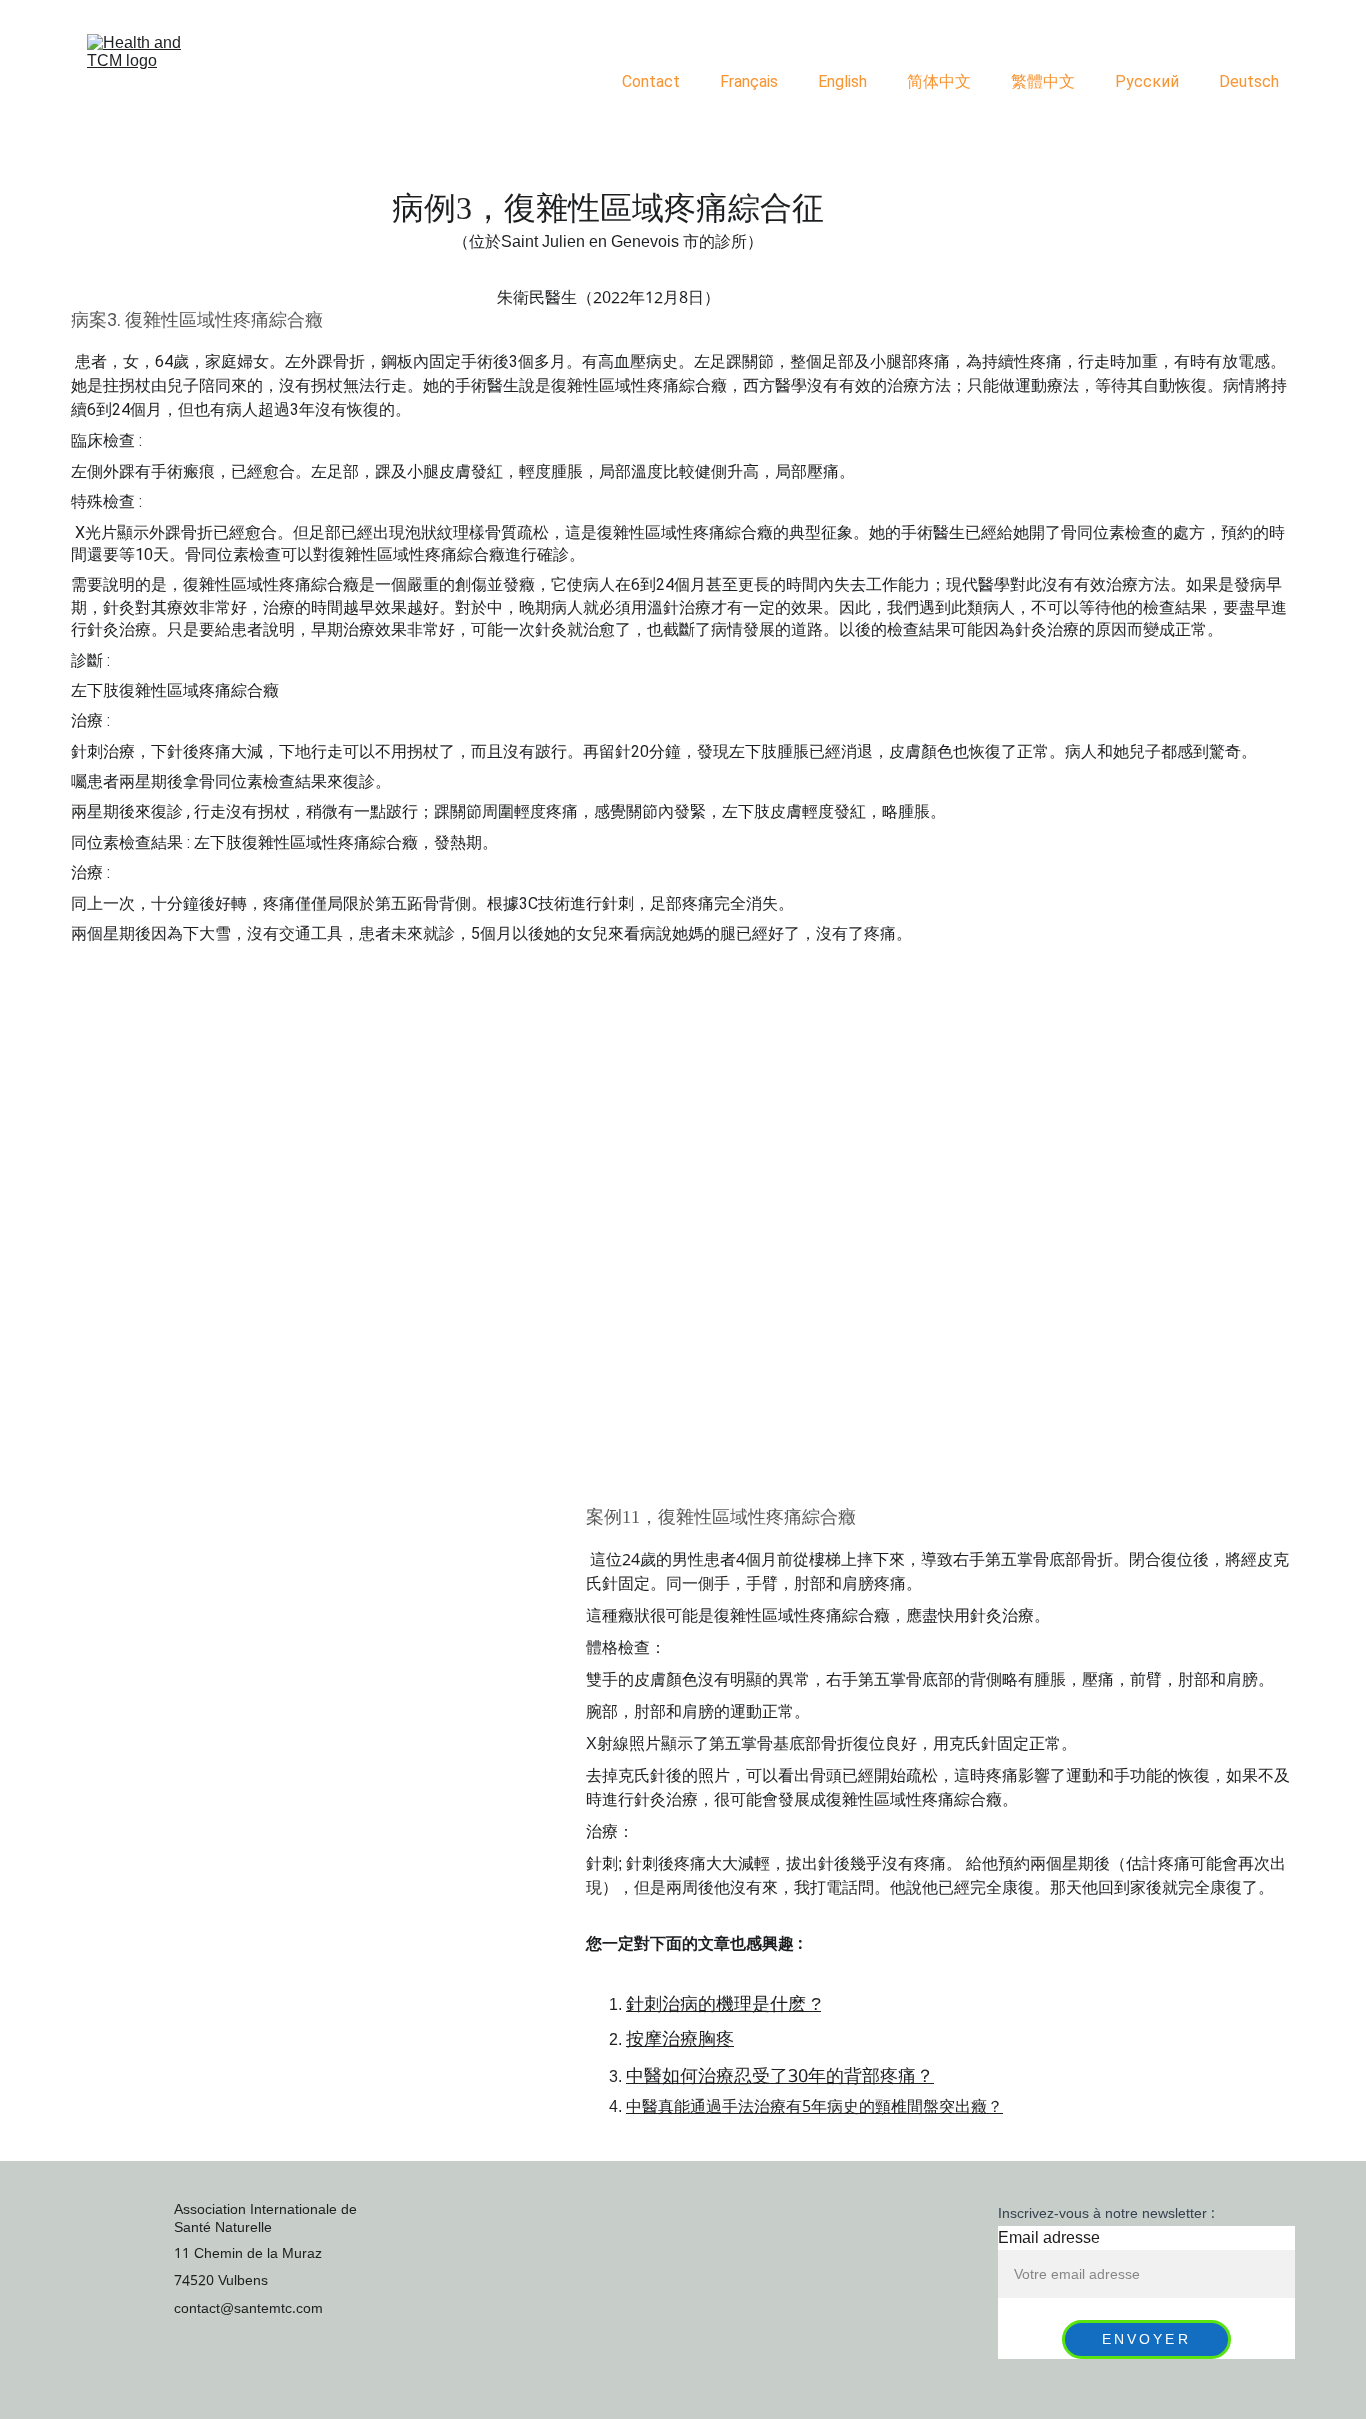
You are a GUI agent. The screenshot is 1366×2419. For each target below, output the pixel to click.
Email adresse (1049, 2238)
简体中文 (939, 81)
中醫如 (653, 2076)
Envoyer (1146, 2339)
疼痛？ (907, 2076)
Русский (1147, 81)
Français (749, 81)
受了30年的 (798, 2076)
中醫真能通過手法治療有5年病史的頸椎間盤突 (790, 2107)
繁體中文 (1043, 81)
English (842, 81)
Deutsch (1249, 81)
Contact (651, 81)
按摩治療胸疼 (680, 2039)
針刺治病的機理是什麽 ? (723, 2004)
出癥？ (979, 2107)
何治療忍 (716, 2076)
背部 (862, 2076)
